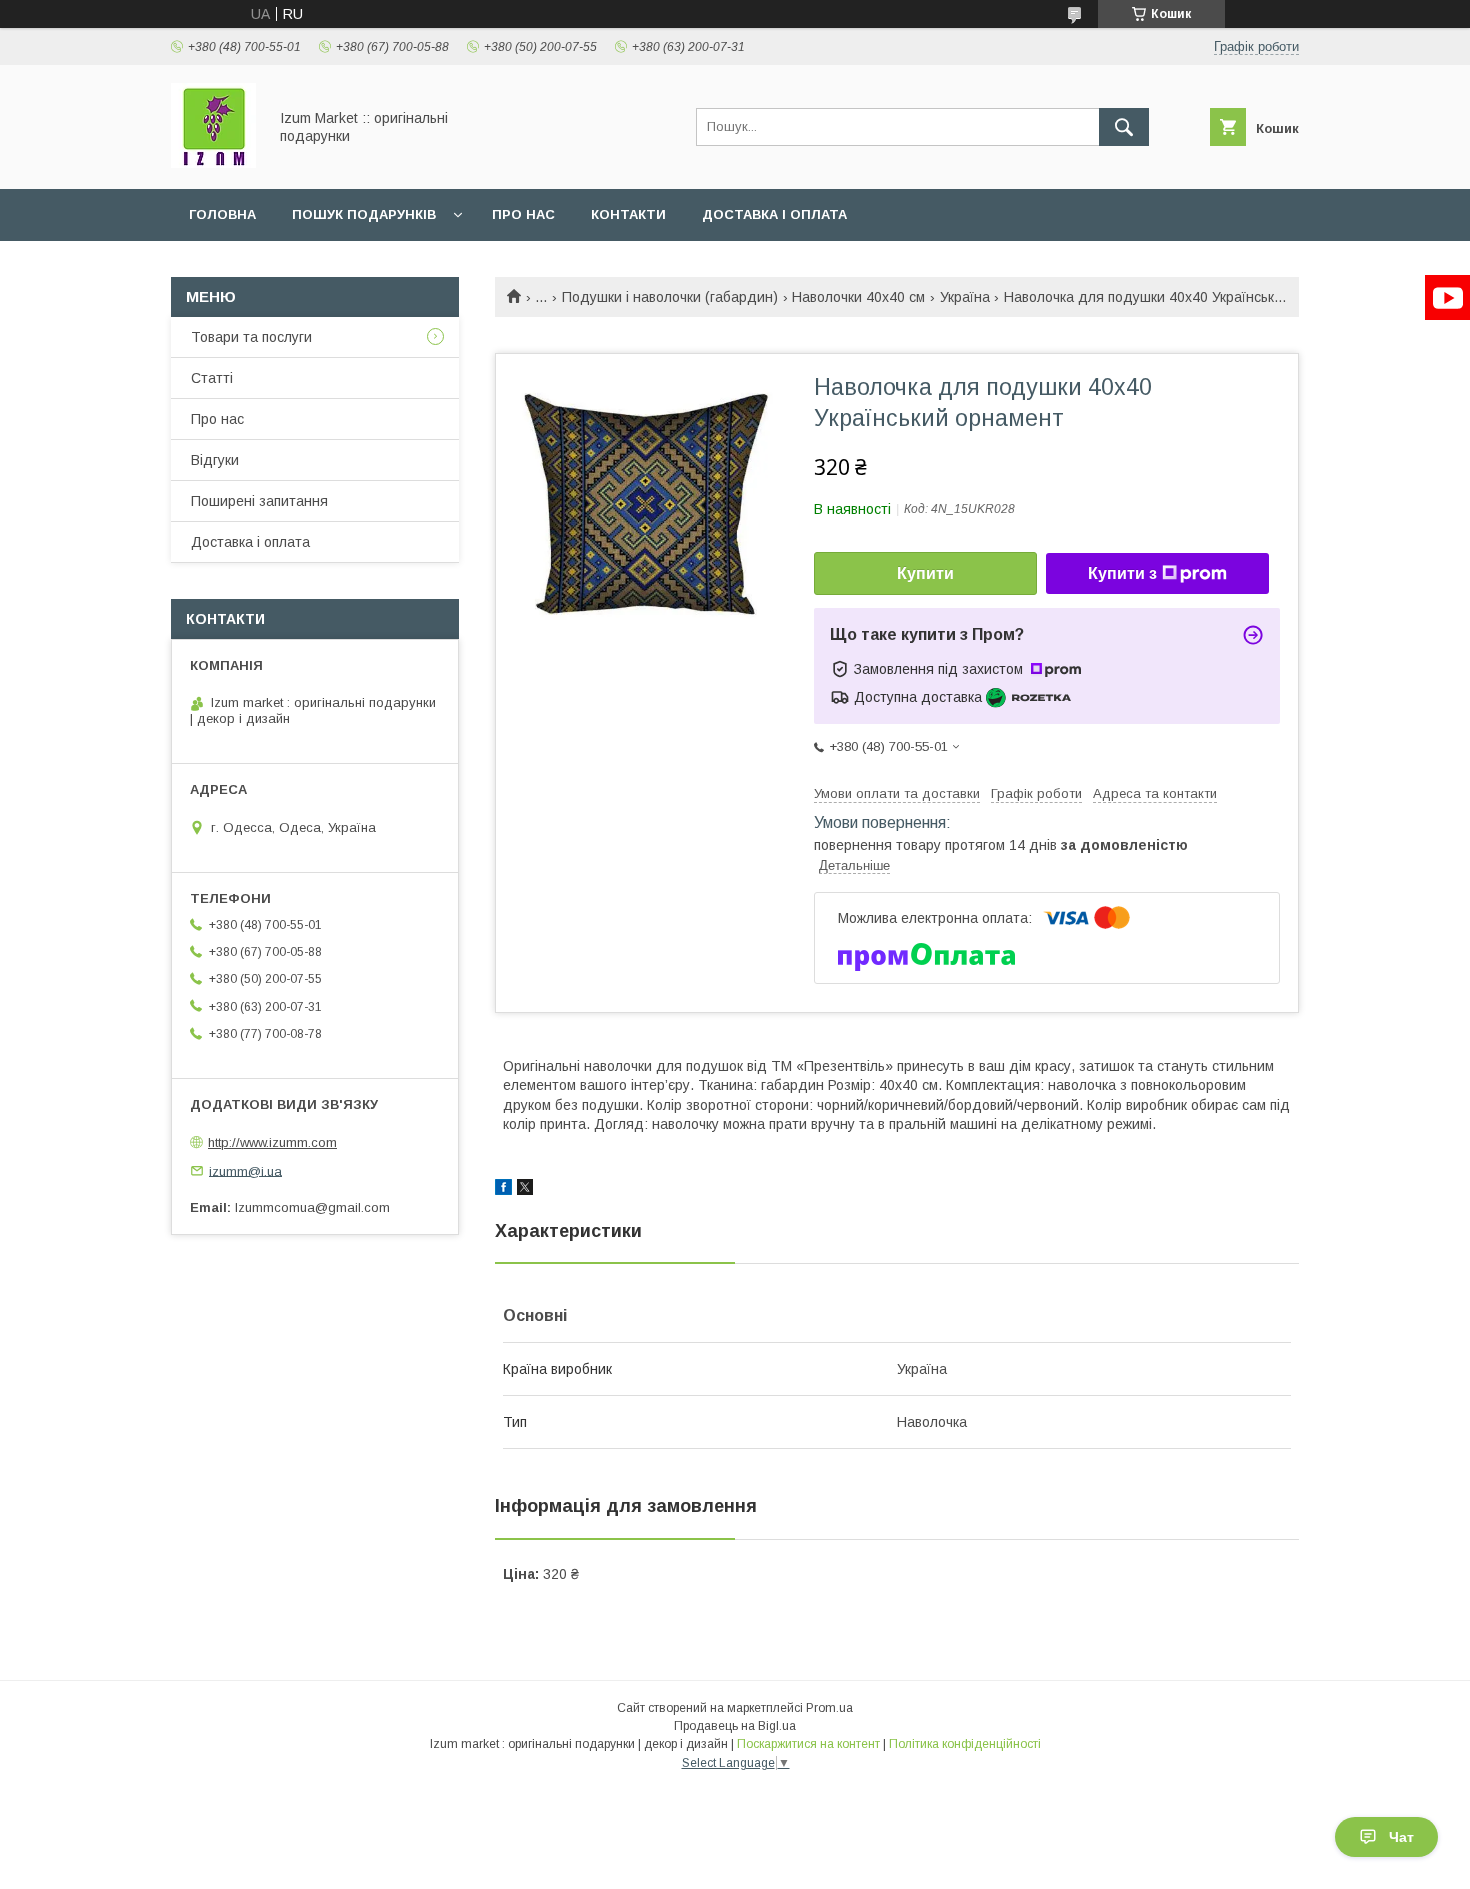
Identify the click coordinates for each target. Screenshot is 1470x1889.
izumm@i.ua (245, 1170)
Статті (212, 378)
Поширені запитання (259, 501)
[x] (525, 1190)
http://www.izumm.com (272, 1142)
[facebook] (503, 1190)
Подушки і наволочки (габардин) (670, 297)
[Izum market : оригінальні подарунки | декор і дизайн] (213, 163)
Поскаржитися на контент (808, 1744)
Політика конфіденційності (965, 1744)
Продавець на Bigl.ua (735, 1726)
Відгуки (215, 460)
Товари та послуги (251, 337)
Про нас (523, 214)
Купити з (1122, 573)
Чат (1401, 1837)
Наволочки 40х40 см (858, 297)
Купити (925, 573)
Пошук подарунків (364, 214)
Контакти (628, 214)
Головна (222, 214)
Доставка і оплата (774, 214)
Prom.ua (829, 1708)
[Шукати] (1124, 127)
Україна (965, 297)
